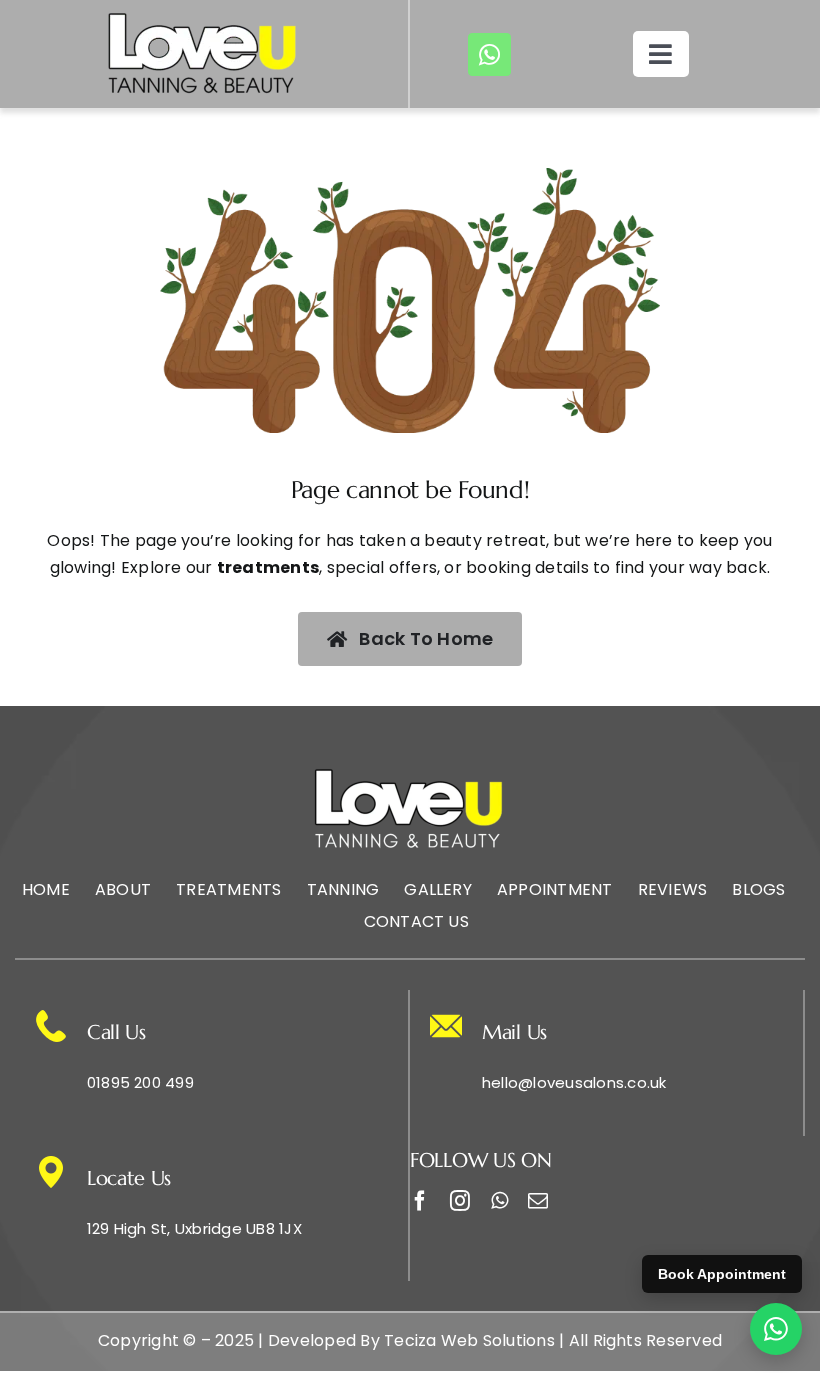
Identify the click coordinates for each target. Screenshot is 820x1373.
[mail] (538, 1201)
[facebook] (420, 1201)
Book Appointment (722, 1274)
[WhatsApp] (776, 1329)
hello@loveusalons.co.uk (574, 1082)
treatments (268, 567)
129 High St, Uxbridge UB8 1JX (194, 1228)
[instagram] (460, 1201)
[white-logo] (410, 773)
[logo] (204, 17)
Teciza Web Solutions (469, 1340)
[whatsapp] (489, 54)
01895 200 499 (140, 1082)
